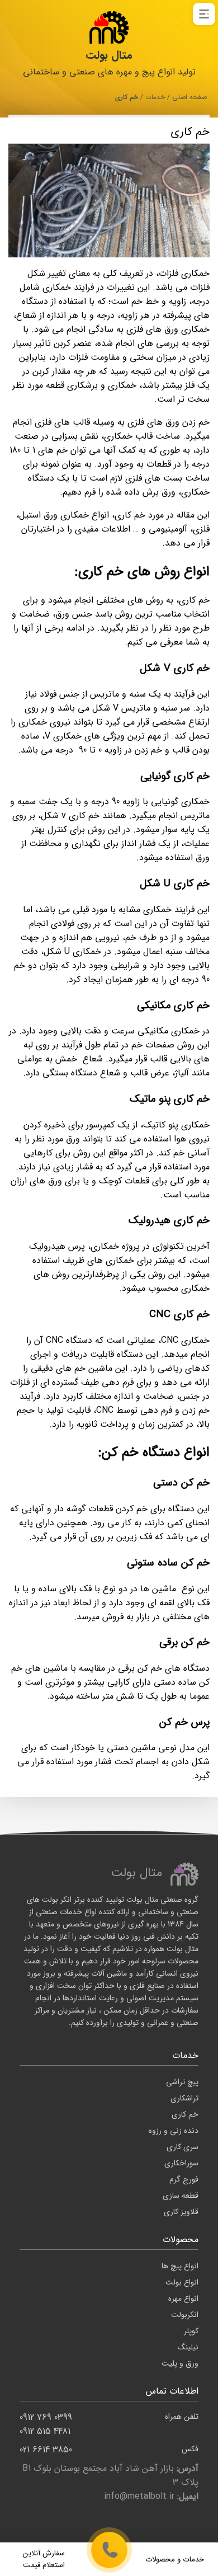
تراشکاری (184, 2098)
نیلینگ (188, 2347)
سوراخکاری (181, 2163)
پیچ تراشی (182, 2082)
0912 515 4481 (45, 2431)
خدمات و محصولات (175, 2559)
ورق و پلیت (180, 2363)
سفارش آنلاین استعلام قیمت (44, 2559)
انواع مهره (183, 2298)
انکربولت (185, 2315)
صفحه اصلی (189, 97)
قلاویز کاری (181, 2212)
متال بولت (109, 55)
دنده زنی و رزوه (174, 2131)
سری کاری (183, 2147)
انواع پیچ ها (180, 2266)
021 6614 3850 (109, 2450)
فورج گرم (184, 2179)
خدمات (155, 97)
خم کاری (185, 2114)
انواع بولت (182, 2282)
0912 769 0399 (109, 2417)
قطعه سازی (181, 2196)
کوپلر (191, 2331)
